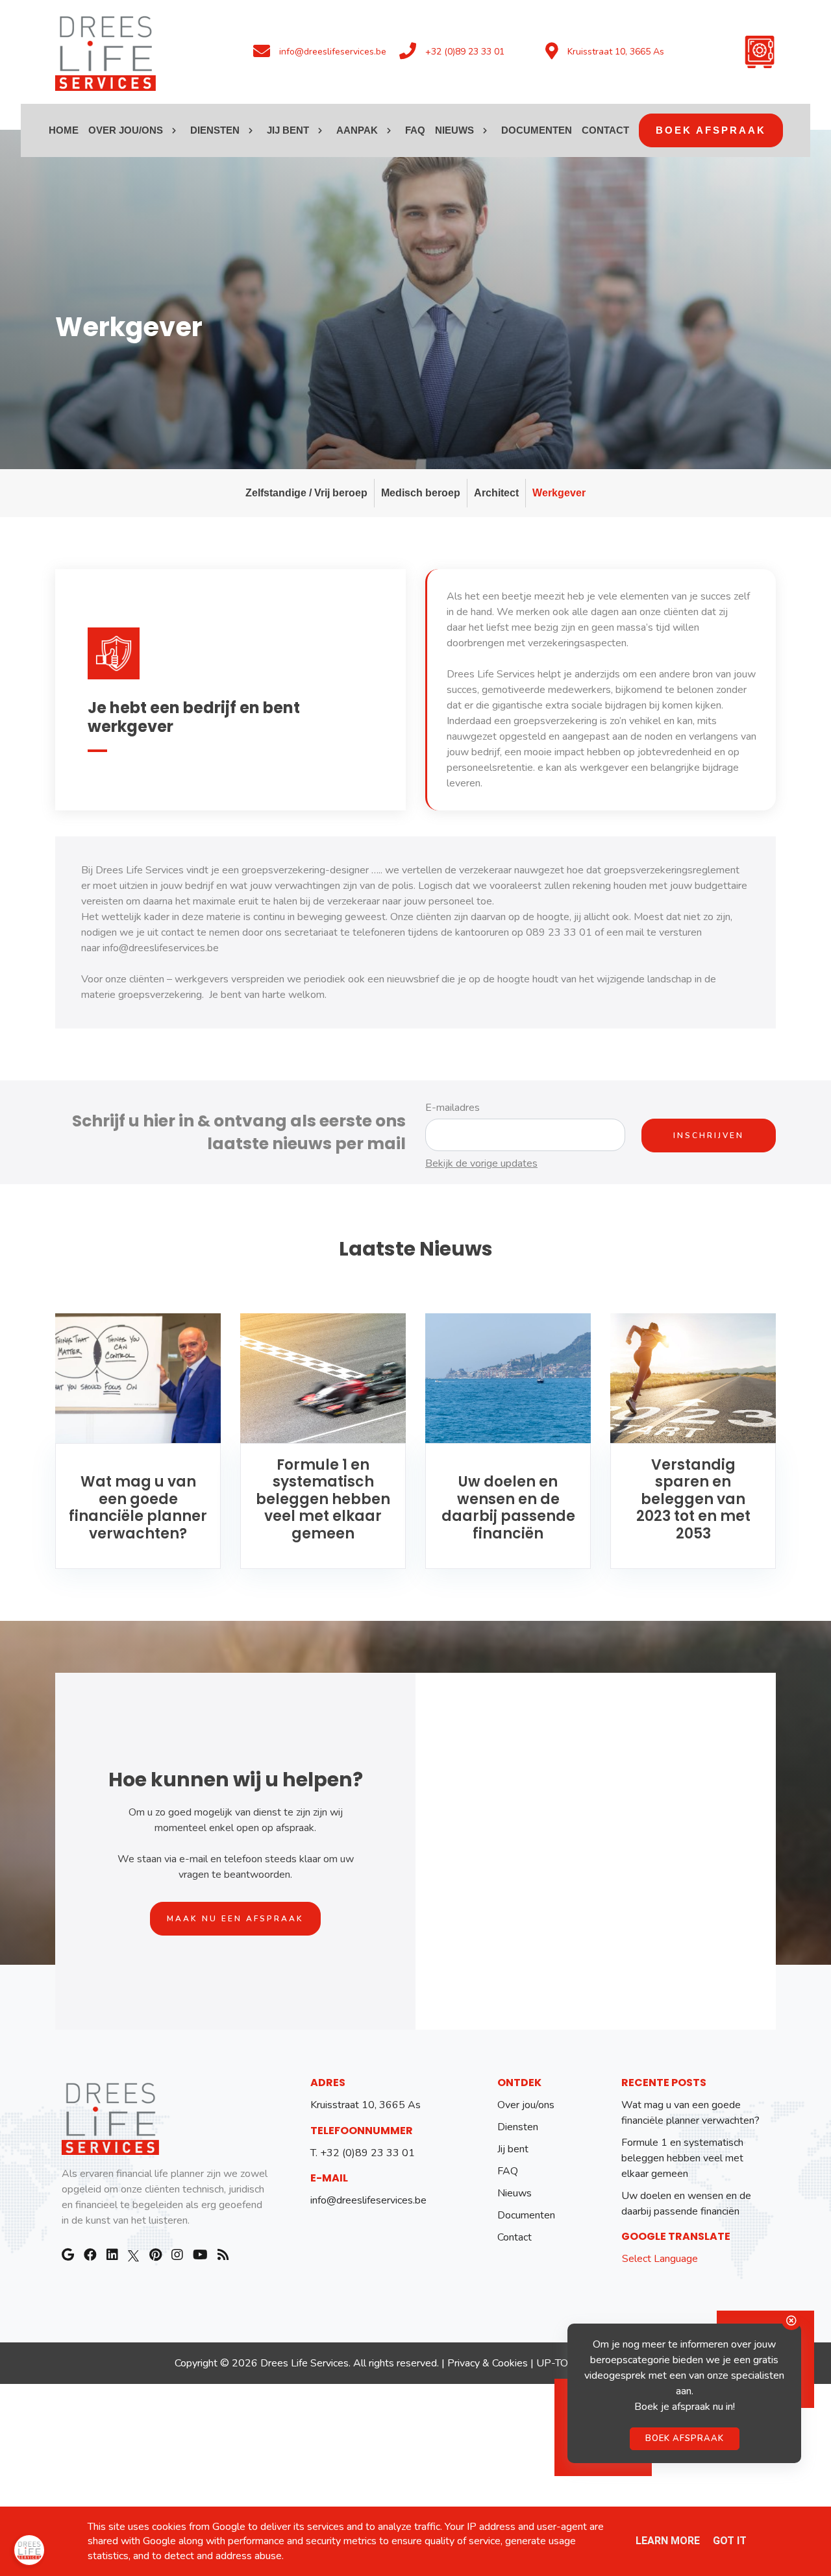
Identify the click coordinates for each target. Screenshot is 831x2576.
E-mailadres (453, 1108)
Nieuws (515, 2193)
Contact (515, 2237)
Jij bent (513, 2149)
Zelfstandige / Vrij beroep (306, 493)
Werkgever (559, 493)
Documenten (526, 2215)
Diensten (518, 2127)
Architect (496, 493)
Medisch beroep (421, 493)
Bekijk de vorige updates (481, 1163)
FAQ (508, 2171)
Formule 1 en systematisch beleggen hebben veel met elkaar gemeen (682, 2158)
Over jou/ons (526, 2105)
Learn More (668, 2541)
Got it (730, 2541)
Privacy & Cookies (488, 2363)
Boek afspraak (685, 2436)
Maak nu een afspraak (235, 1919)
